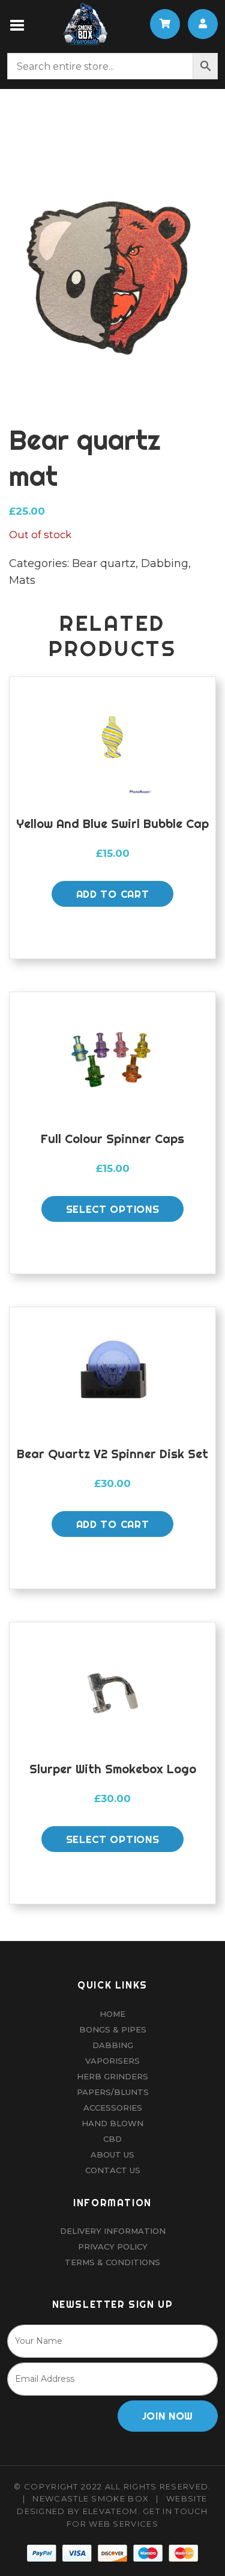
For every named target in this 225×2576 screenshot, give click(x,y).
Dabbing (165, 563)
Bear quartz (104, 563)
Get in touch (175, 2511)
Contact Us (113, 2170)
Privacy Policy (113, 2246)
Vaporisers (112, 2061)
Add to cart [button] (112, 894)
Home (112, 2014)
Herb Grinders (112, 2076)
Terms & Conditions (112, 2262)
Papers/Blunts (113, 2092)
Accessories (113, 2108)
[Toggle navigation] (18, 24)
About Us (112, 2154)
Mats (22, 580)
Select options (113, 1209)
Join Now (168, 2416)
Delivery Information (113, 2231)
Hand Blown (112, 2123)
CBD (112, 2139)
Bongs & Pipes (113, 2029)
